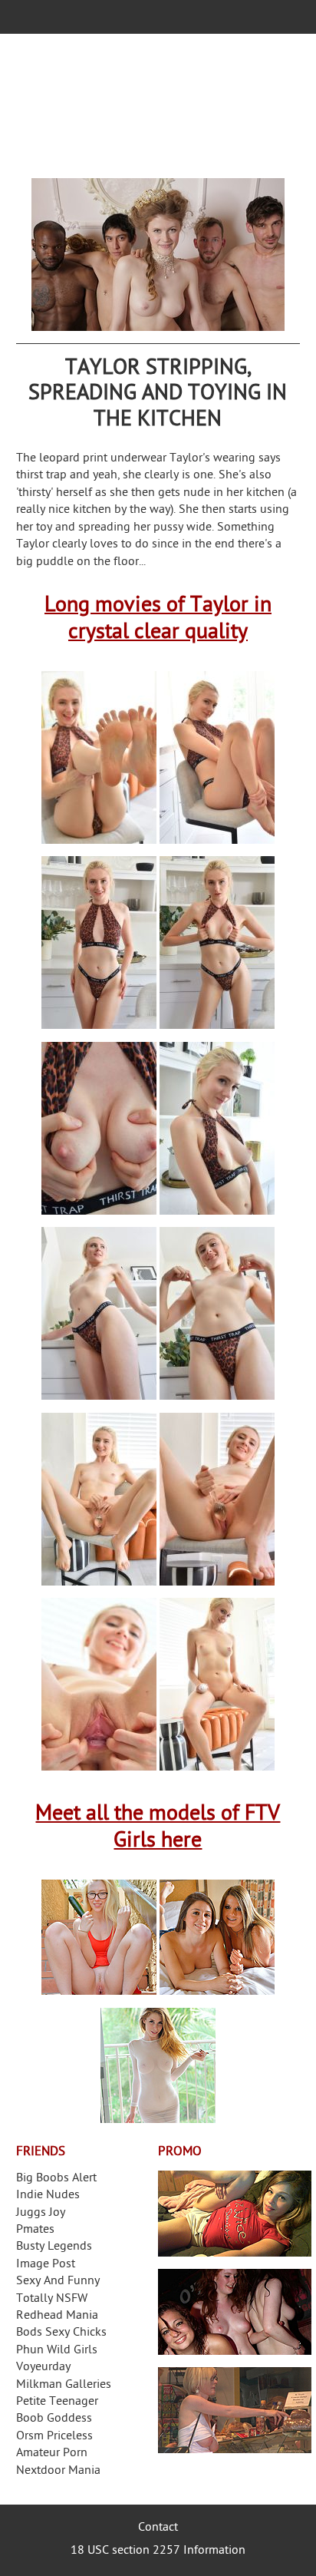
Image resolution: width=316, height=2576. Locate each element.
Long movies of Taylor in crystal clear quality (158, 620)
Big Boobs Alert (56, 2179)
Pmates (35, 2230)
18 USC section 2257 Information (158, 2551)
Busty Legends (54, 2247)
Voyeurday (43, 2368)
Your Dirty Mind (158, 106)
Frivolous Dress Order (235, 2410)
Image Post (46, 2265)
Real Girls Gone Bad (235, 2312)
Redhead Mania (57, 2316)
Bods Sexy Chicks (61, 2333)
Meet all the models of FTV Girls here (158, 1828)
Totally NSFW (52, 2299)
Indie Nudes (48, 2196)
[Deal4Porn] (158, 255)
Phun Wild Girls (57, 2351)
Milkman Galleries (64, 2385)
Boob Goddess (54, 2419)
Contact (158, 2528)
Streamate (235, 2214)
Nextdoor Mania (58, 2471)
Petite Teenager (57, 2402)
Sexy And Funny (58, 2282)
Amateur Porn (52, 2454)
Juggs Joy (41, 2213)
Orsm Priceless (54, 2437)
